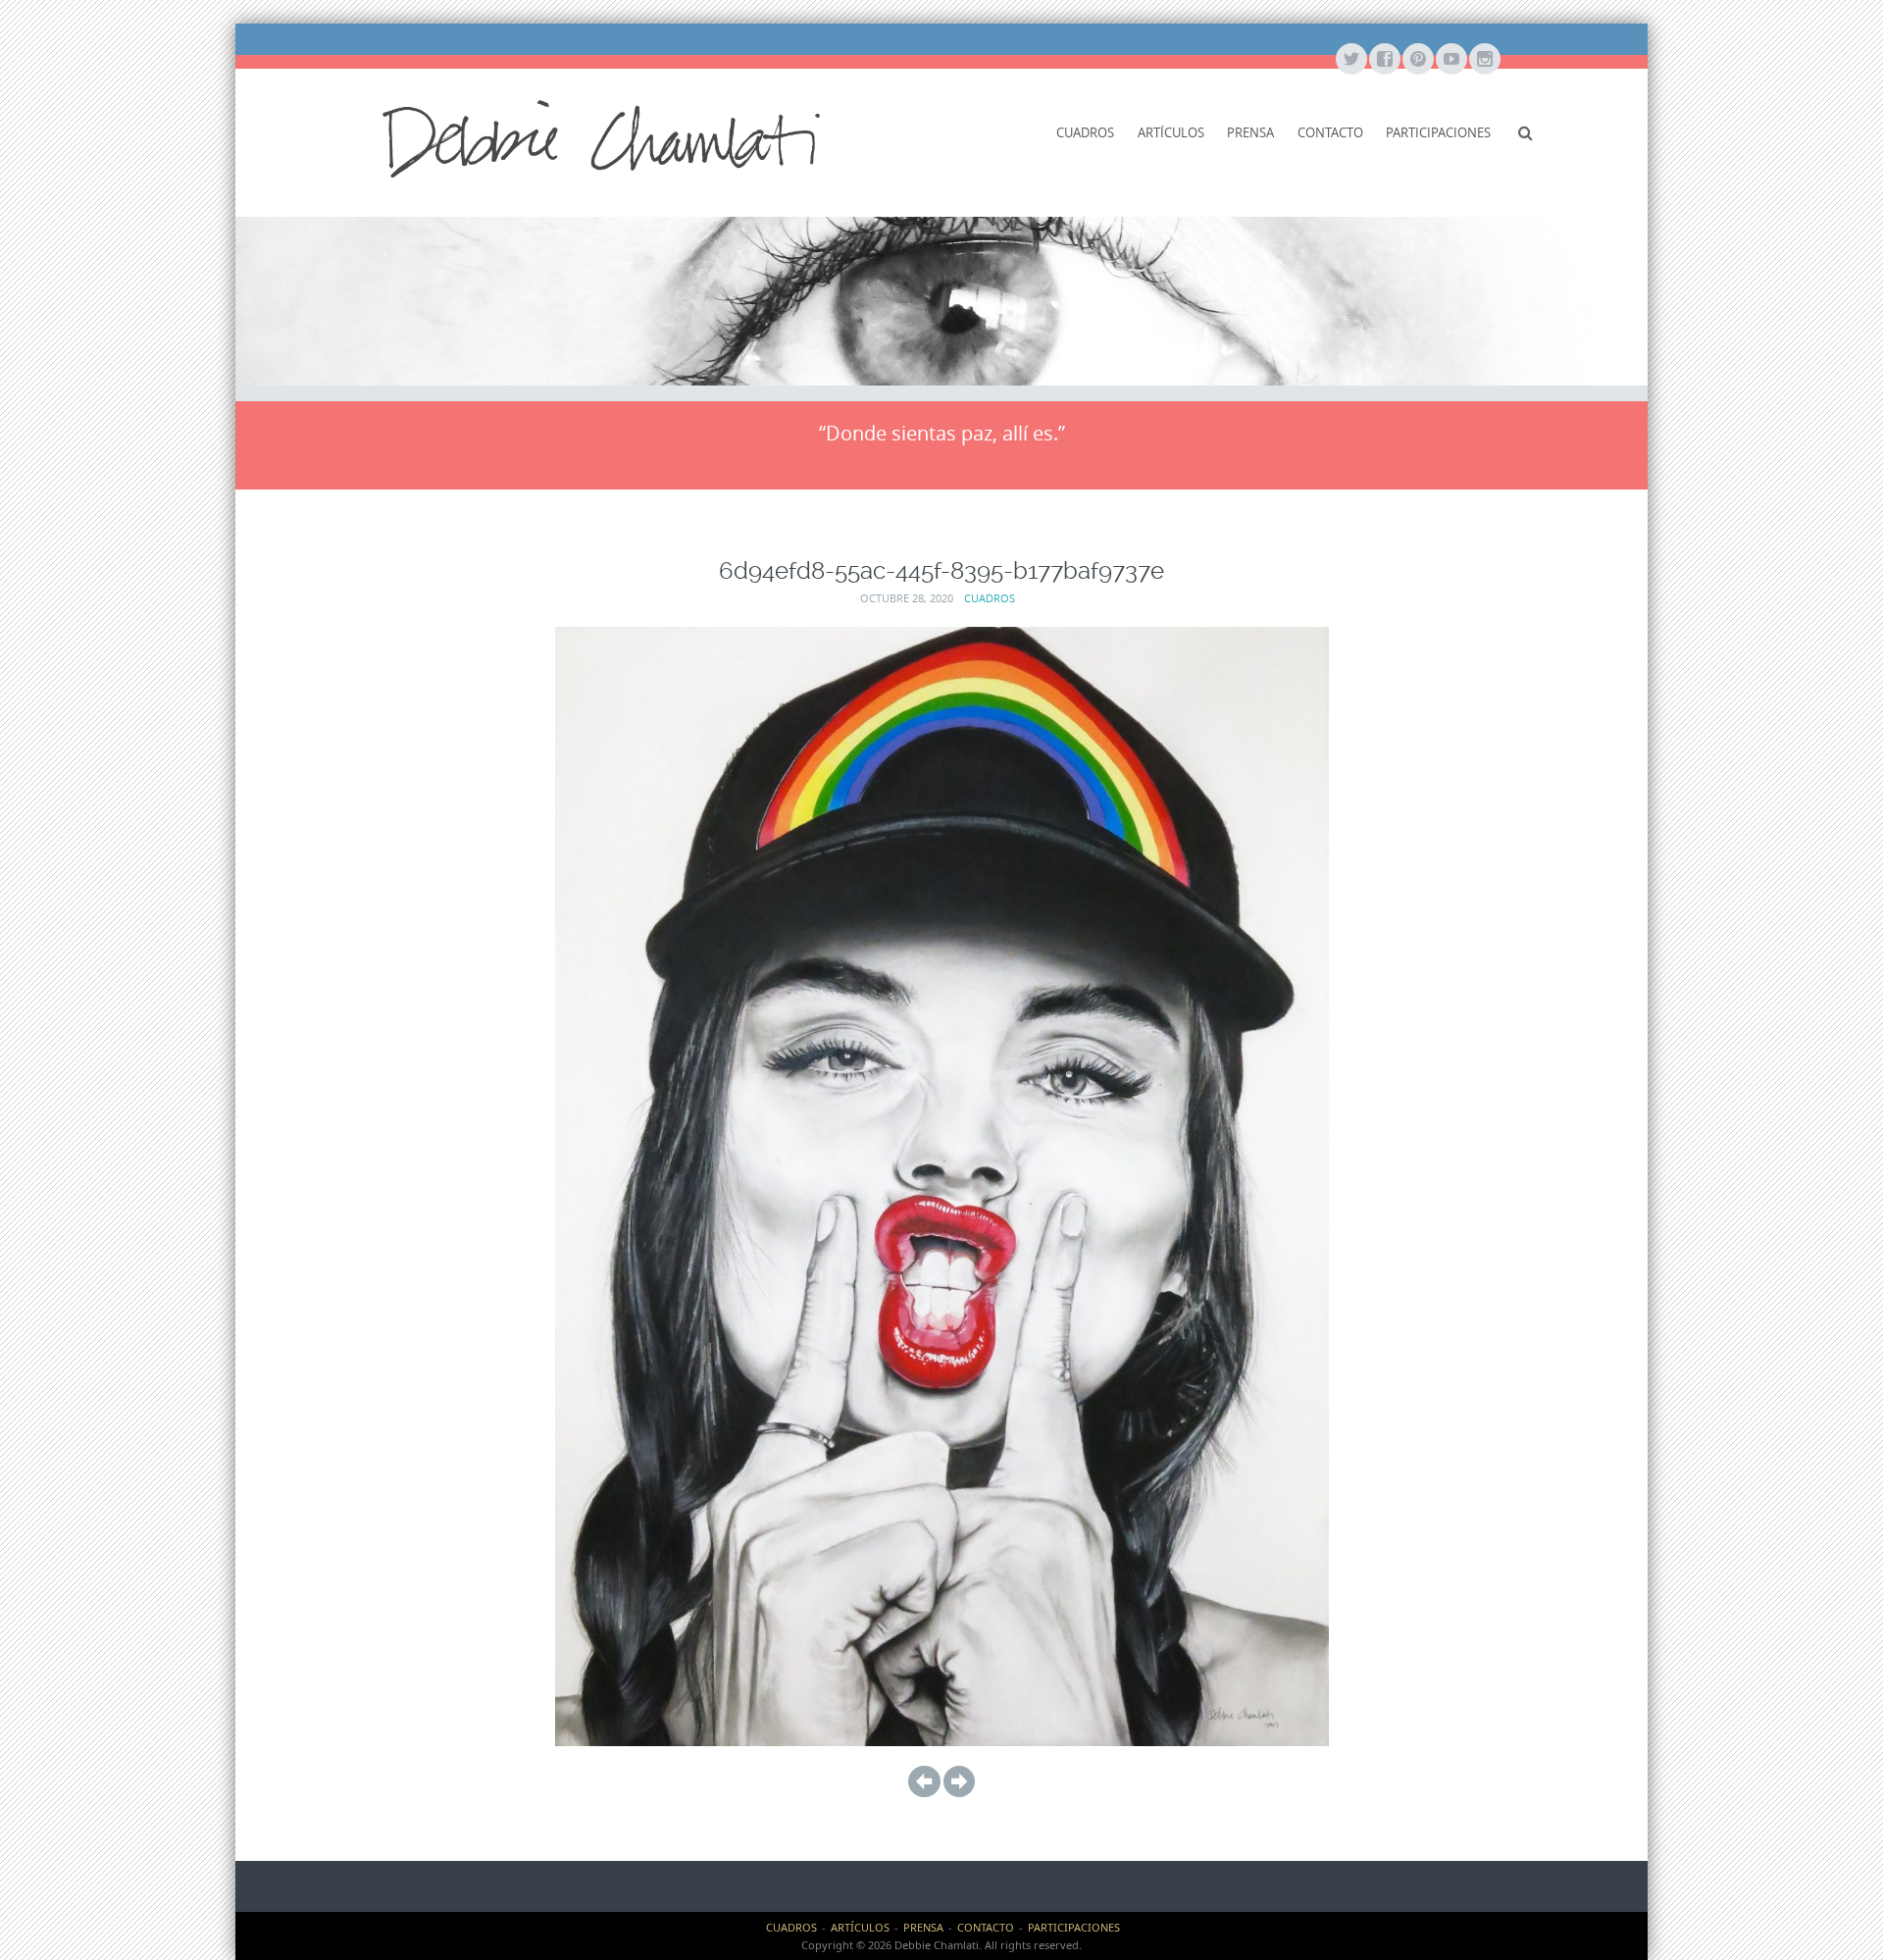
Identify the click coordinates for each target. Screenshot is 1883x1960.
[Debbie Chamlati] (601, 137)
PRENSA (1250, 132)
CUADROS (1085, 132)
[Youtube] (1450, 60)
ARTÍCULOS (1171, 132)
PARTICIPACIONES (1438, 132)
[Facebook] (1384, 60)
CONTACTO (1330, 132)
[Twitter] (1350, 60)
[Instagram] (1484, 60)
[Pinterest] (1417, 60)
